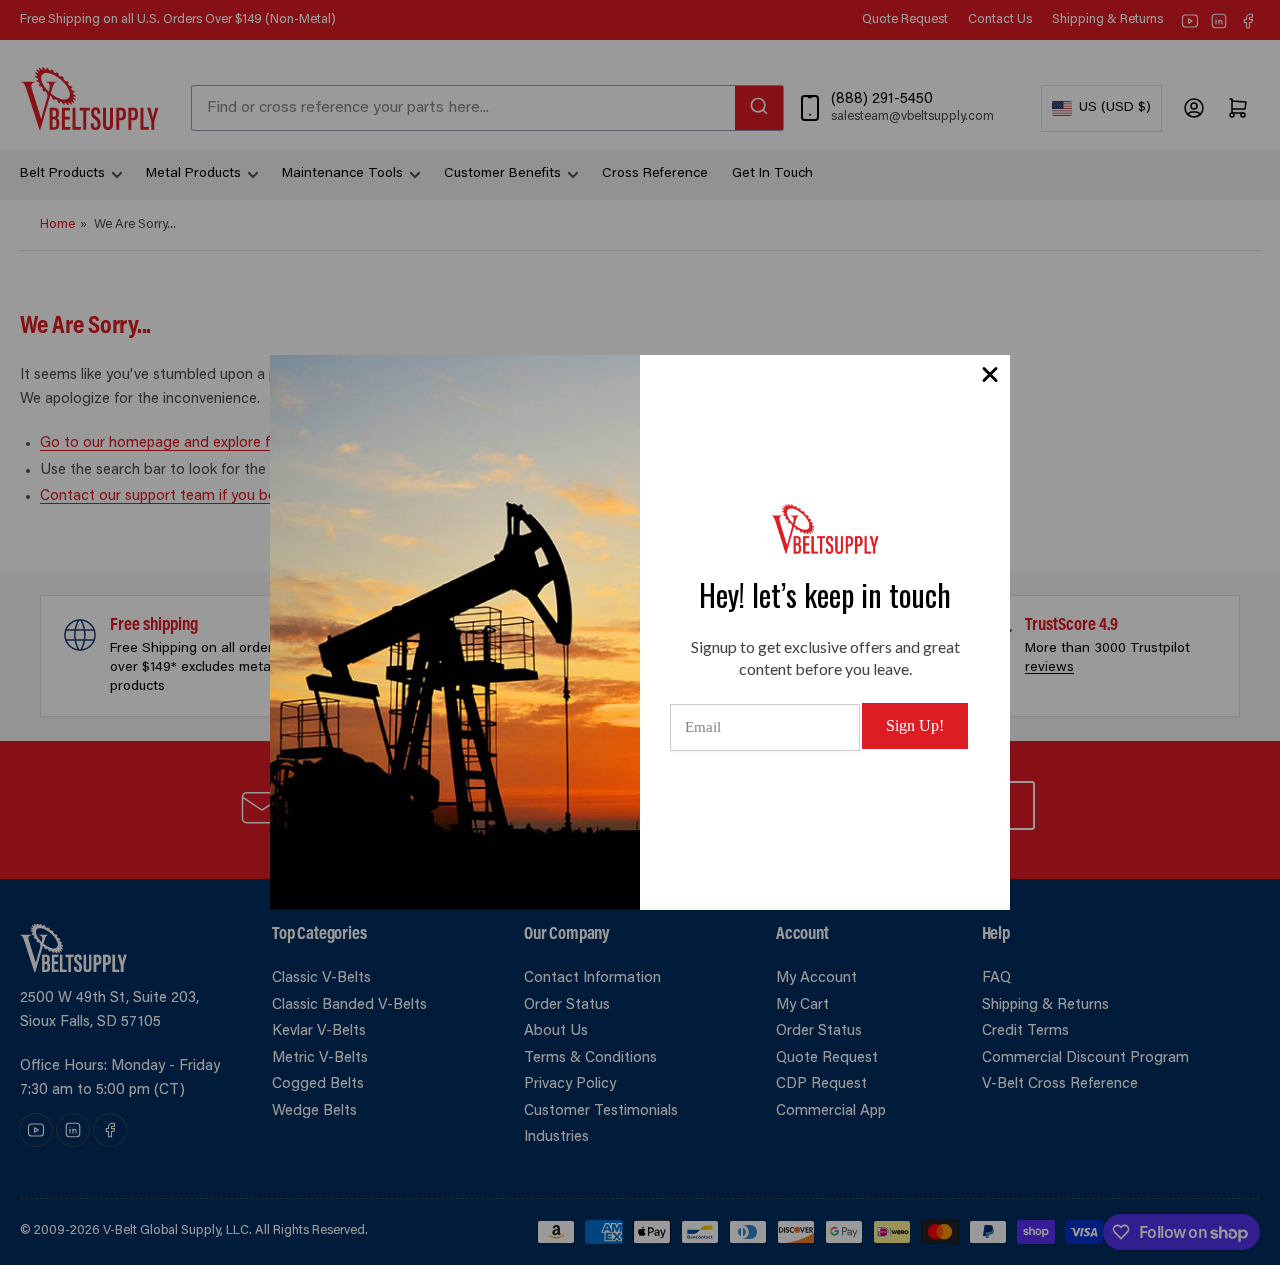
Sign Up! (915, 725)
